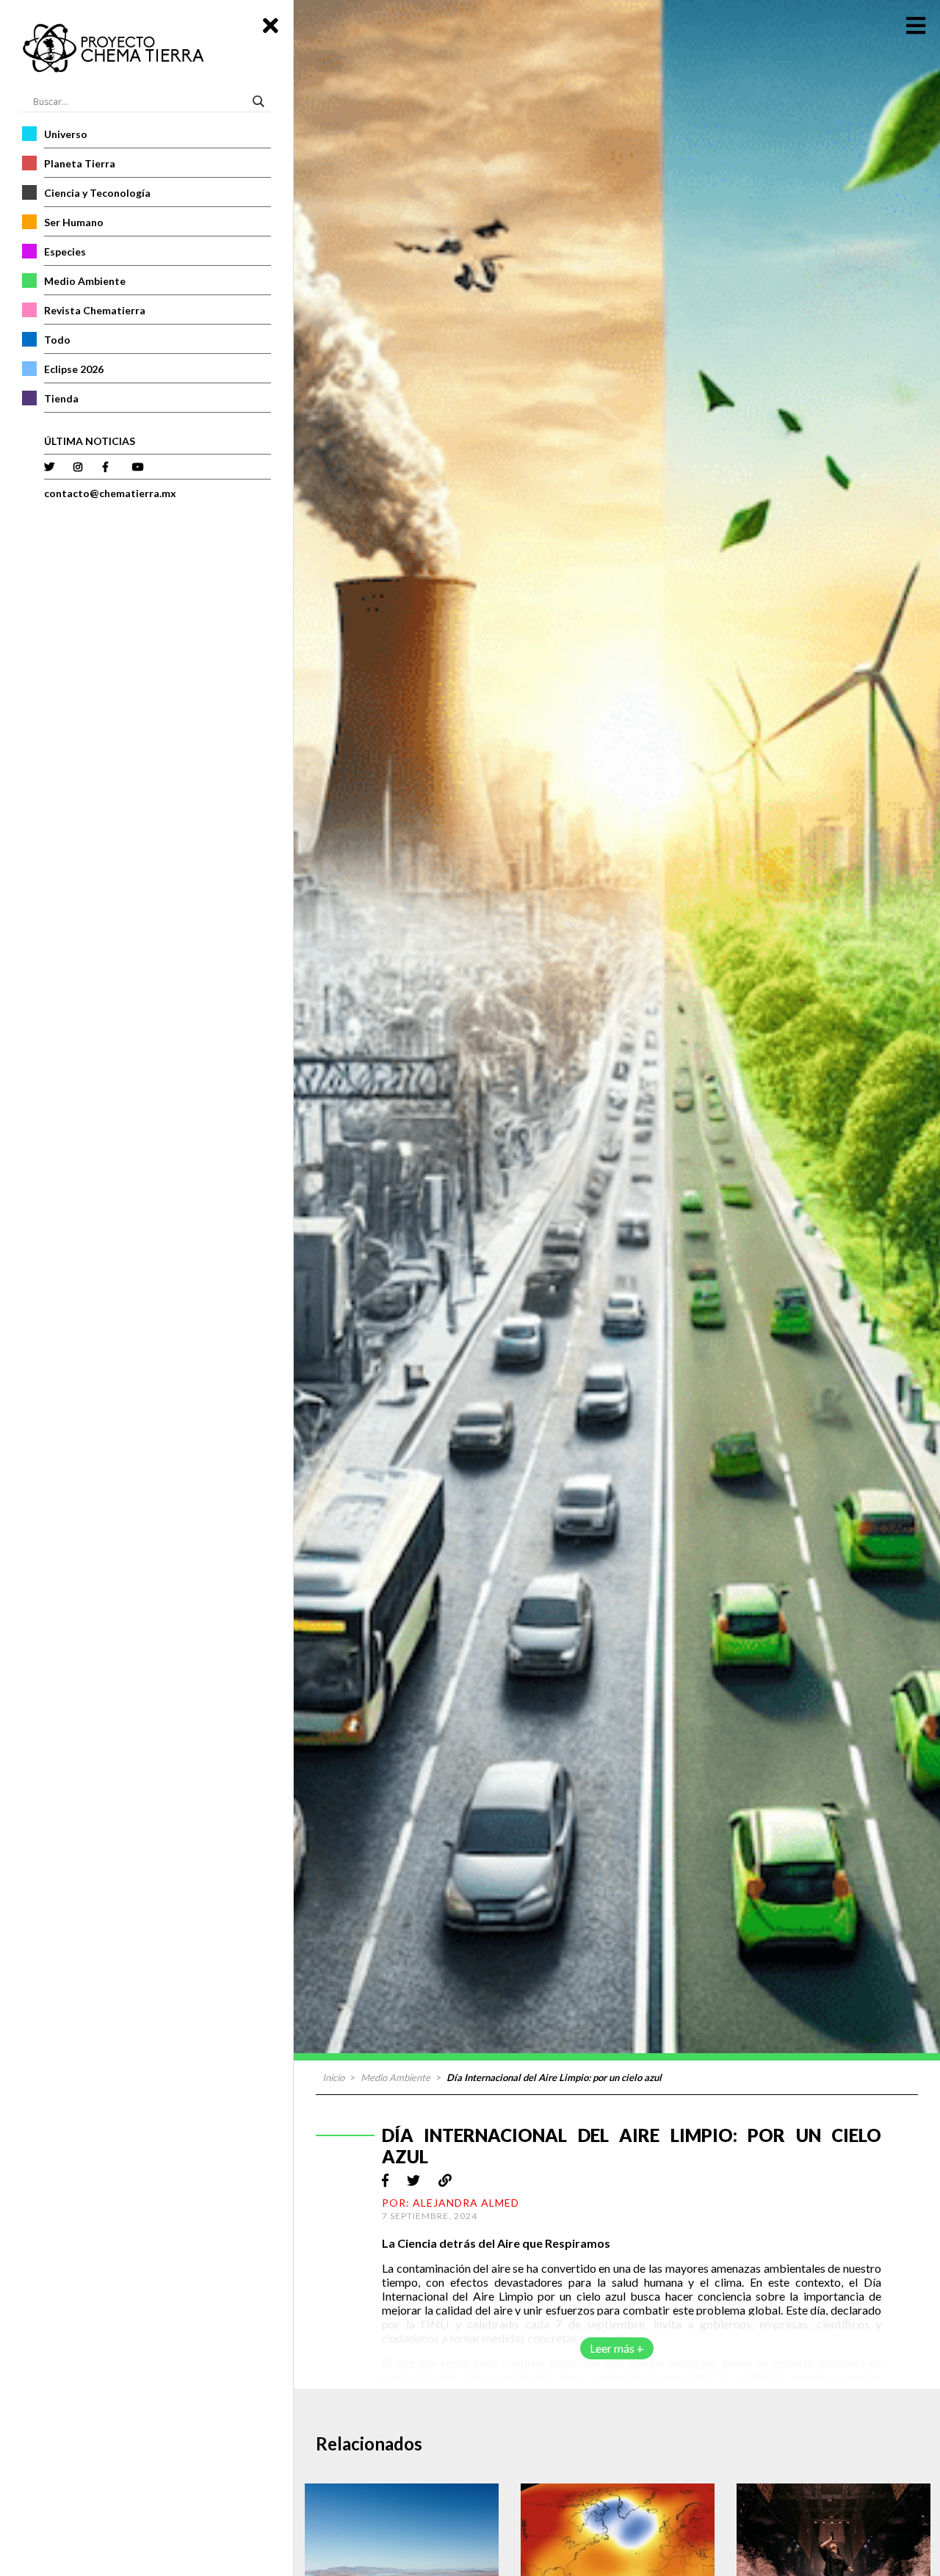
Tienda (61, 398)
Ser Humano (74, 222)
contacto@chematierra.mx (110, 493)
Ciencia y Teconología (97, 193)
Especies (65, 252)
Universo (66, 134)
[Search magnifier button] (261, 101)
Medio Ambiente (85, 281)
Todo (57, 340)
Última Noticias (90, 441)
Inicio (333, 2077)
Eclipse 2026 (74, 369)
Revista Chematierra (95, 310)
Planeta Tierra (80, 163)
